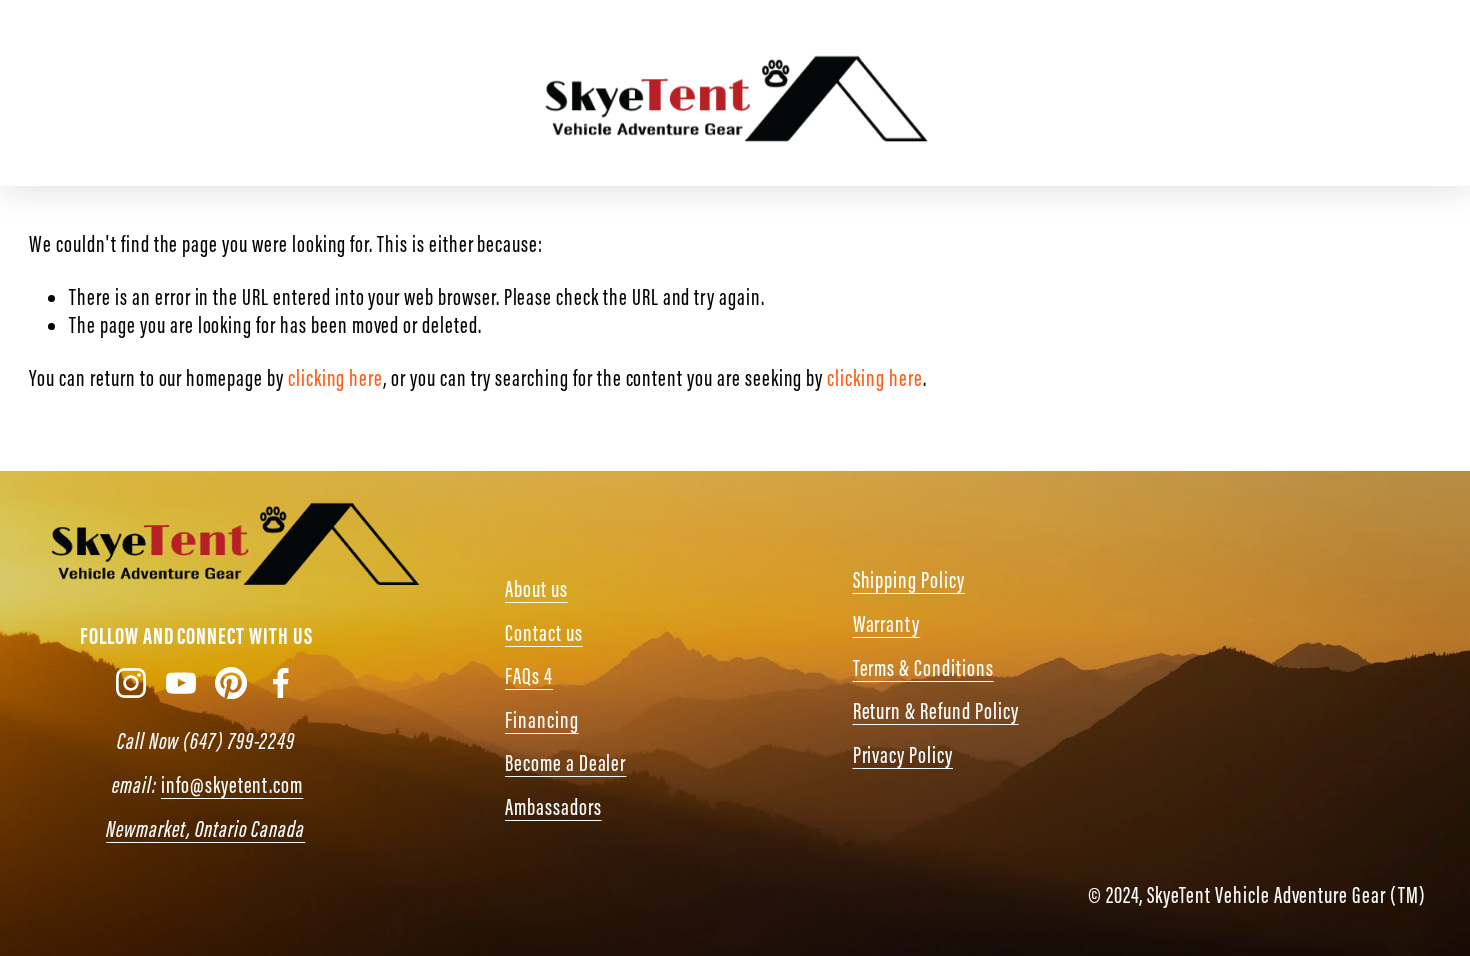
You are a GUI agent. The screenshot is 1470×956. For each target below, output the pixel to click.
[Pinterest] (1264, 93)
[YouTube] (1200, 93)
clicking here (335, 378)
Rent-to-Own (349, 93)
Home (49, 93)
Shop (118, 93)
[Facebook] (1329, 93)
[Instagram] (1136, 93)
